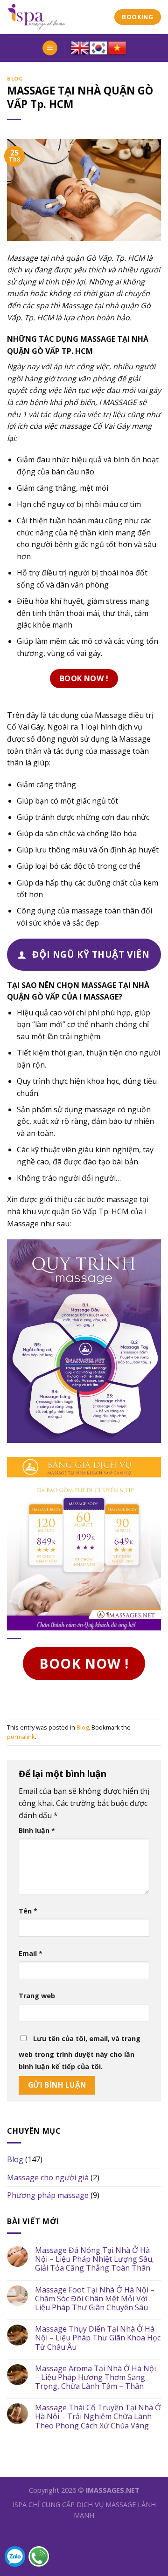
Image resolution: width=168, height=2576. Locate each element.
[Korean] (98, 48)
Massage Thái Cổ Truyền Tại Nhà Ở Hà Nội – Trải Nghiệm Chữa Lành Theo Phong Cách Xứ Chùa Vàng (98, 2417)
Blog (15, 78)
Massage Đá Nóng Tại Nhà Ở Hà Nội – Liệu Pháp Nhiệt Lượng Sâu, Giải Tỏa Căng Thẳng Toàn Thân (94, 2259)
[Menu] (50, 48)
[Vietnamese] (117, 48)
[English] (80, 48)
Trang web (37, 1996)
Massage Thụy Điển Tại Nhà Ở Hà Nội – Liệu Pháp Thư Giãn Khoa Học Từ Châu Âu (98, 2338)
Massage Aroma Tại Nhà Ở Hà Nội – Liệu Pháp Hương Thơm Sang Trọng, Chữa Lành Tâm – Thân (95, 2378)
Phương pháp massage (48, 2195)
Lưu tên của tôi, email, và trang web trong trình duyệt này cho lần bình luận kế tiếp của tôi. (80, 2052)
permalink (21, 1737)
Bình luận (37, 1830)
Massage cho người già (48, 2177)
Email (31, 1953)
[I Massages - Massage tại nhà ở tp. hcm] (54, 17)
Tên (28, 1911)
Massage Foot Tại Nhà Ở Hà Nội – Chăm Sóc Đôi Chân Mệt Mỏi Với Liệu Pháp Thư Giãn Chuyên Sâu (95, 2299)
